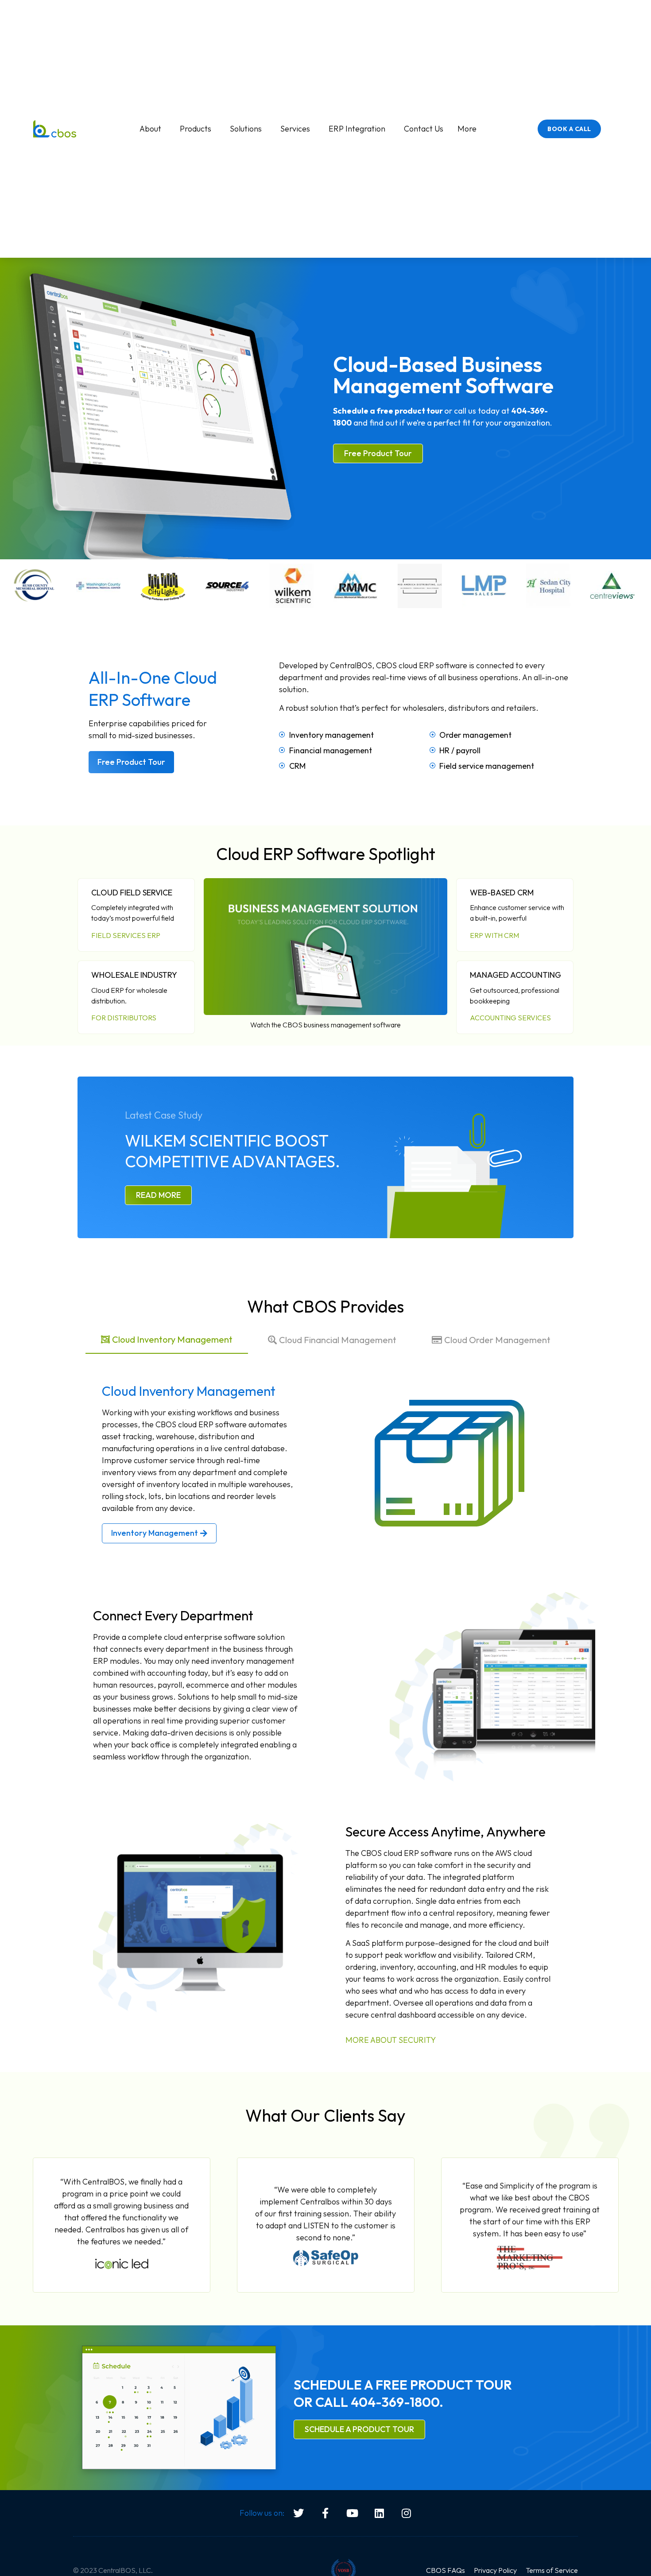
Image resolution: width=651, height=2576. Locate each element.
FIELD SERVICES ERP (126, 935)
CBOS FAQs (446, 2570)
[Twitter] (298, 2513)
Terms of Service (552, 2570)
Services (295, 129)
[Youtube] (353, 2513)
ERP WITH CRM (494, 935)
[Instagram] (407, 2513)
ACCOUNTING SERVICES (510, 1018)
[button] (325, 947)
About (150, 129)
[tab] (167, 1340)
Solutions (246, 129)
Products (196, 129)
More (467, 129)
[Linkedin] (380, 2513)
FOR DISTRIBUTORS (124, 1018)
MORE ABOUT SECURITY (391, 2040)
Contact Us (424, 129)
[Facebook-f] (325, 2513)
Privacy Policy (495, 2570)
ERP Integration (357, 129)
